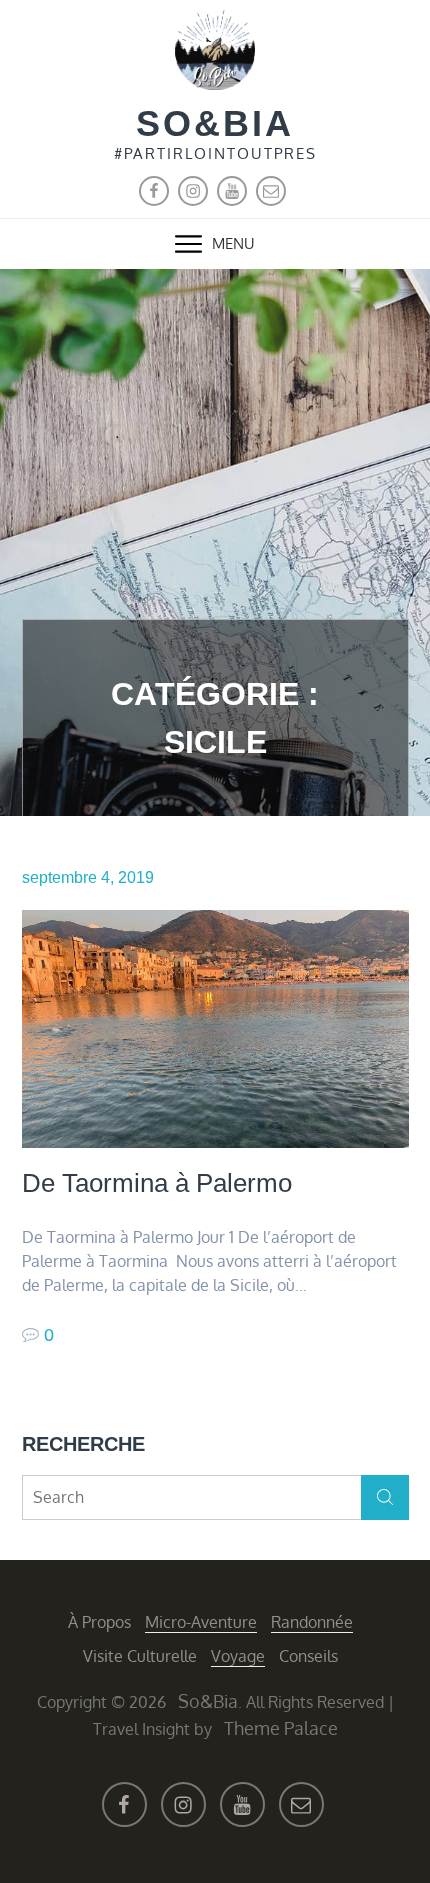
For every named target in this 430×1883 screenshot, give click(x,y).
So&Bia (215, 123)
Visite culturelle (140, 1656)
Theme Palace (281, 1728)
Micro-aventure (201, 1622)
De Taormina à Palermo (157, 1183)
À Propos (99, 1622)
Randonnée (312, 1622)
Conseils (308, 1656)
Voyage (238, 1656)
